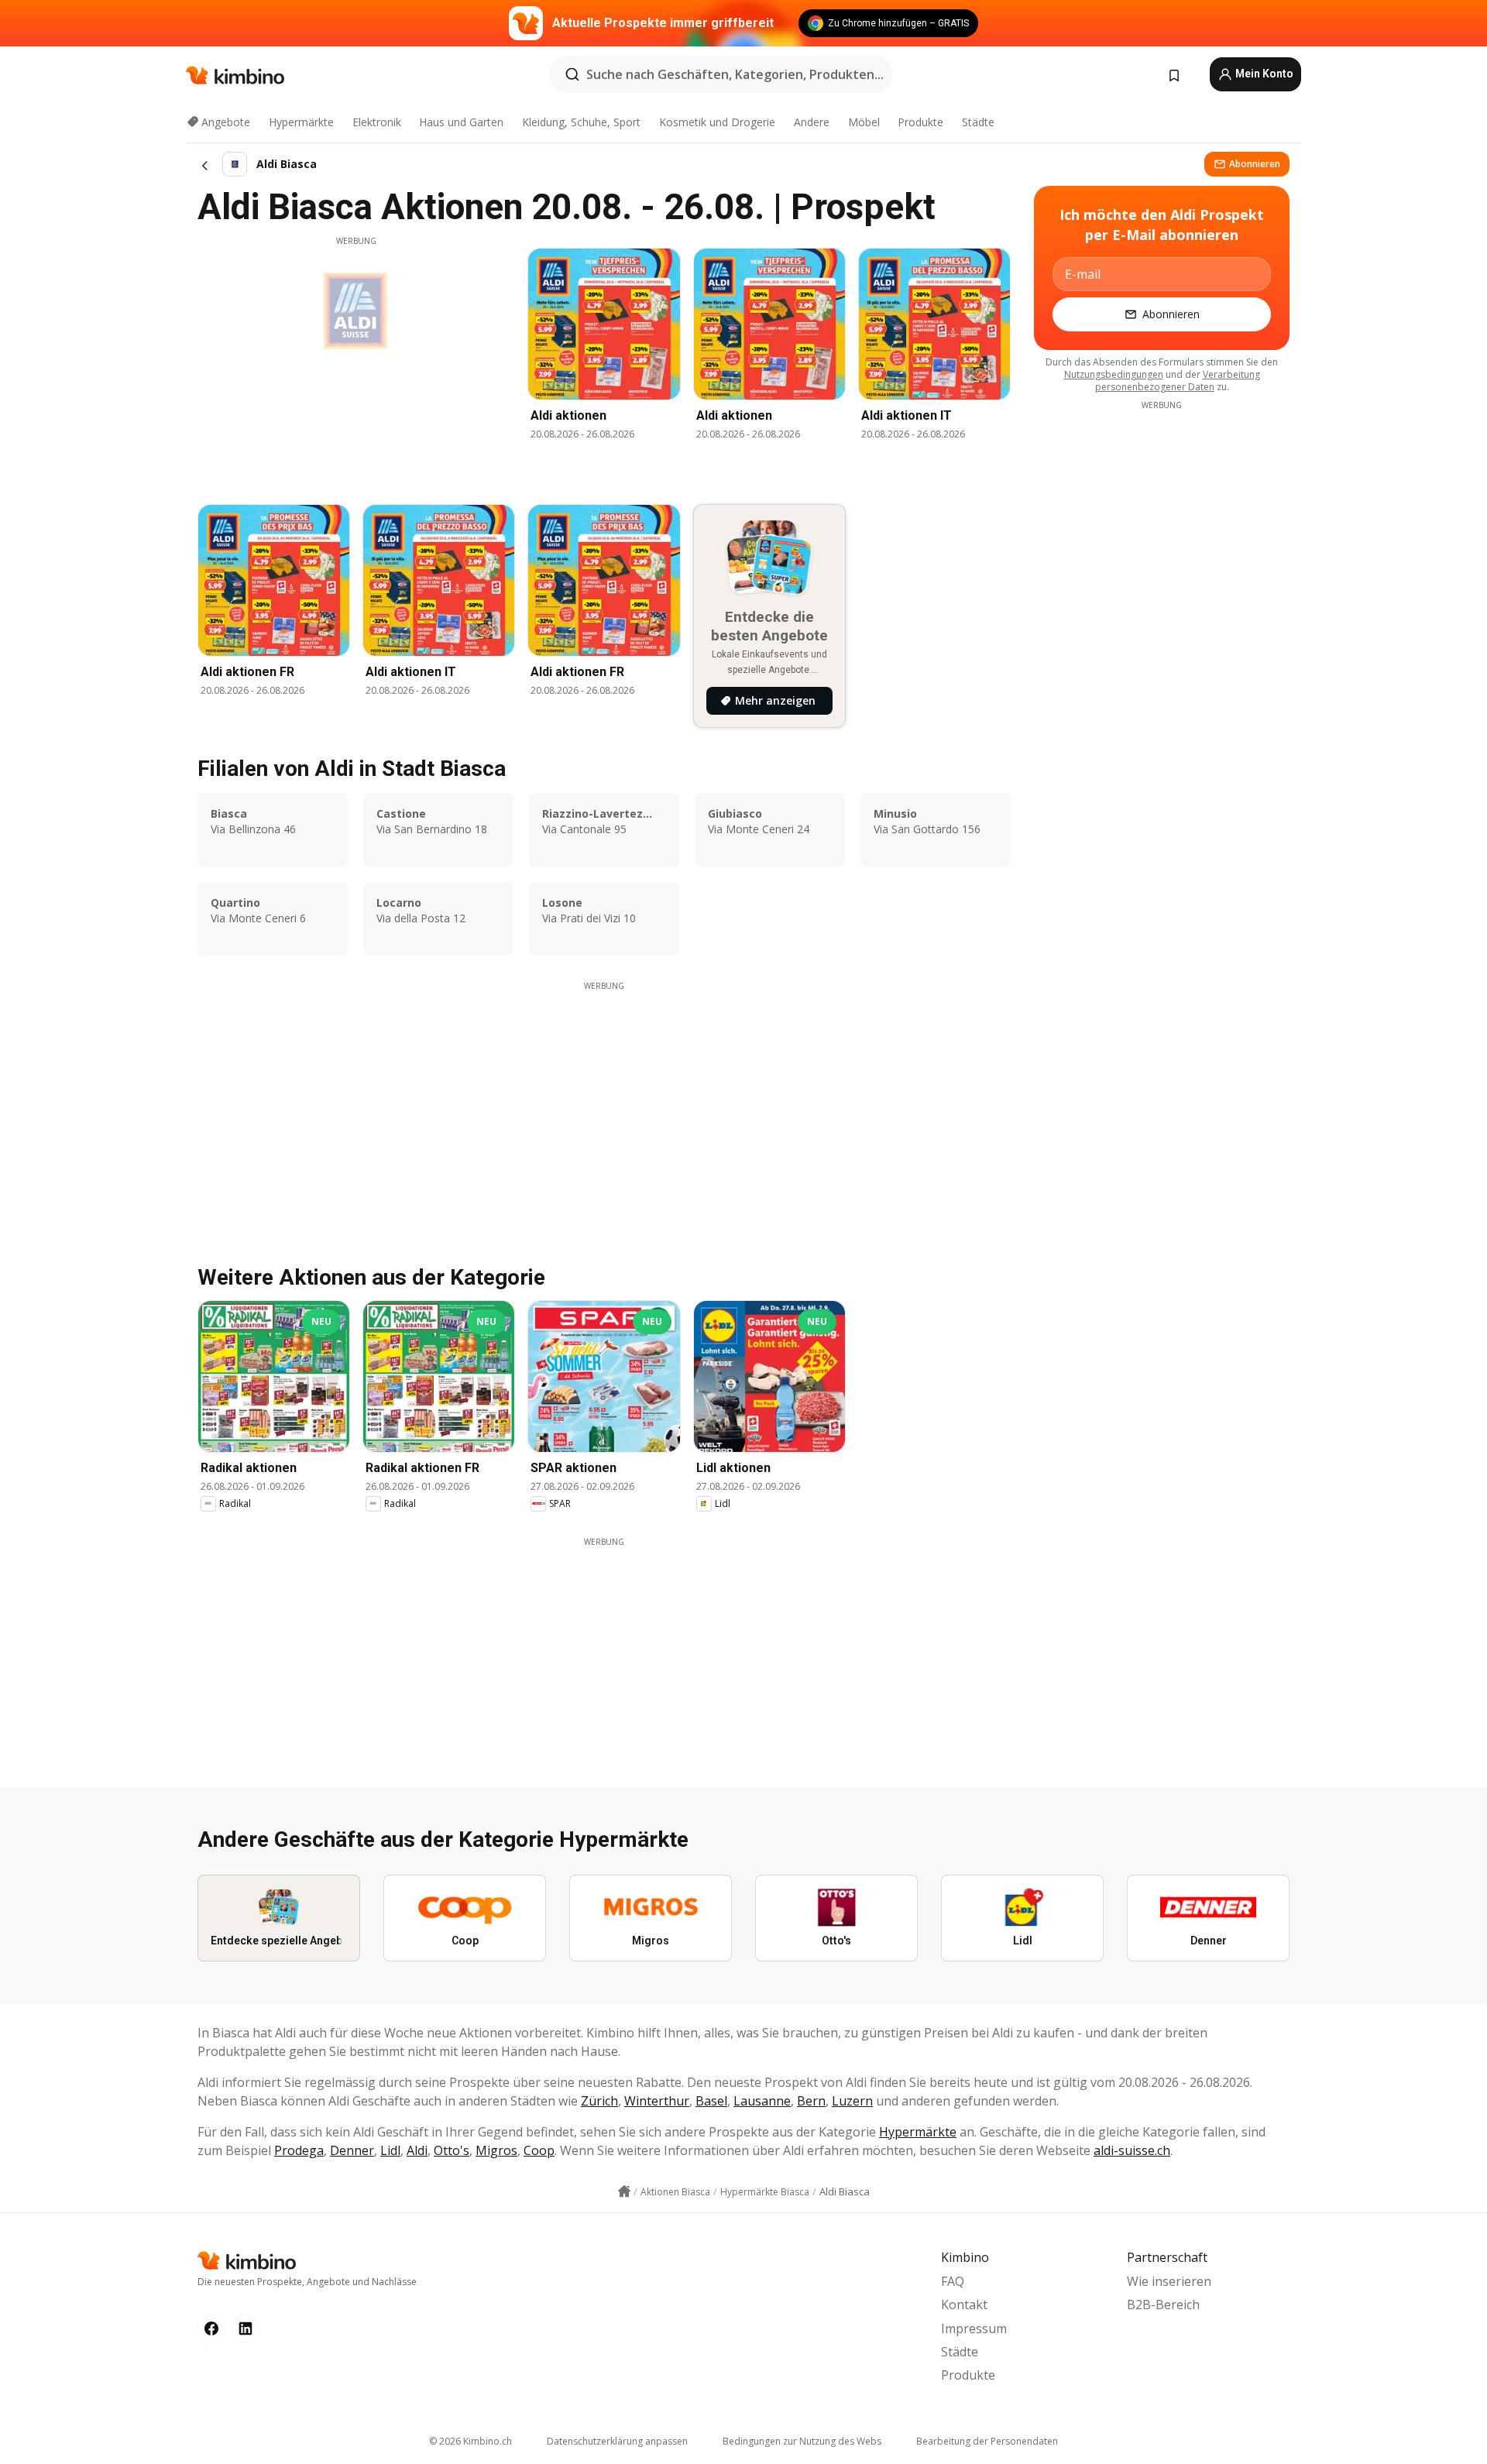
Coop (539, 2150)
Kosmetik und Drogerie (717, 122)
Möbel (864, 122)
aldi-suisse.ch (1132, 2150)
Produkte (920, 122)
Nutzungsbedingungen (1114, 374)
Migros (496, 2150)
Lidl (390, 2150)
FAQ (953, 2281)
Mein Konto (1263, 74)
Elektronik (377, 122)
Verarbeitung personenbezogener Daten (1178, 381)
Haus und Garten (461, 122)
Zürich (599, 2101)
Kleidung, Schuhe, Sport (581, 122)
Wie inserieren (1169, 2281)
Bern (811, 2101)
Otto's (452, 2150)
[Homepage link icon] (624, 2191)
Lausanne (762, 2101)
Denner (352, 2150)
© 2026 (470, 2441)
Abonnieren (1255, 164)
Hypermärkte (301, 122)
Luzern (852, 2101)
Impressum (974, 2328)
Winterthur (657, 2101)
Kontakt (964, 2304)
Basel (711, 2101)
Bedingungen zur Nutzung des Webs (802, 2441)
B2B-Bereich (1163, 2304)
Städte (978, 122)
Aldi (417, 2150)
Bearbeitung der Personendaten (987, 2441)
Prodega (299, 2150)
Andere (812, 122)
